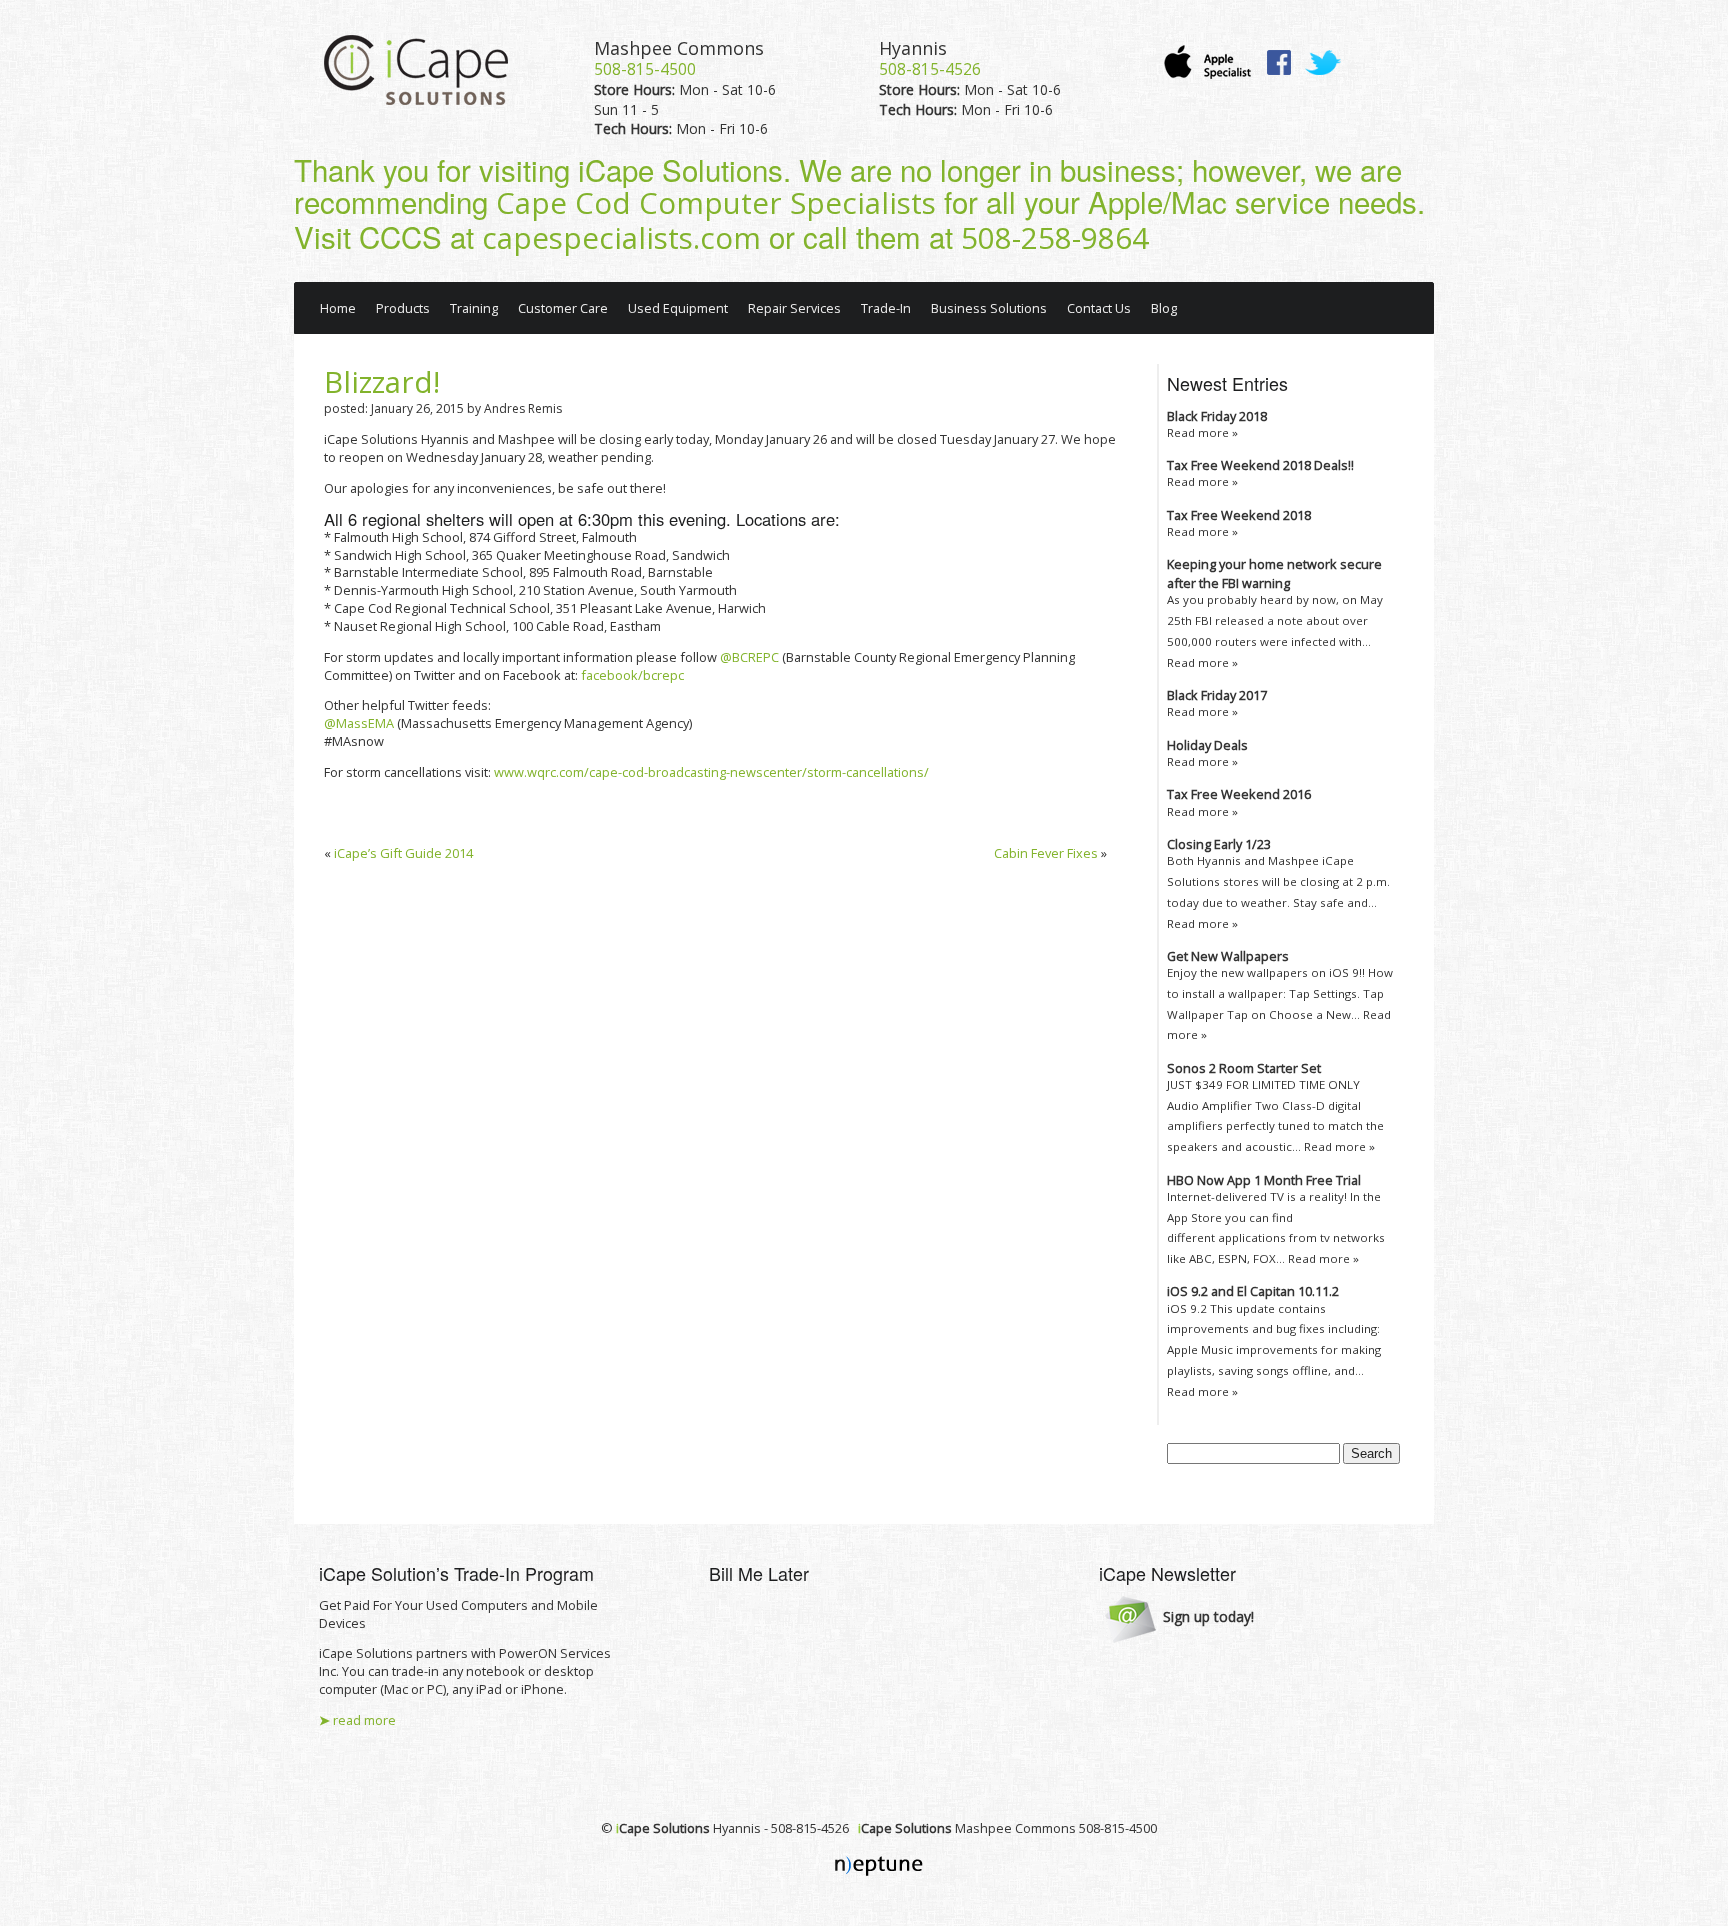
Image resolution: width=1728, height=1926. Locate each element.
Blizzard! (382, 382)
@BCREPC (749, 657)
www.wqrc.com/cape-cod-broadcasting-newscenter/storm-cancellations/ (711, 772)
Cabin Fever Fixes (1046, 853)
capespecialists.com (621, 238)
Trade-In (886, 308)
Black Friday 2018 (1217, 416)
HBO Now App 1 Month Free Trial (1264, 1180)
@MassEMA (360, 723)
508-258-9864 (1055, 238)
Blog (1164, 308)
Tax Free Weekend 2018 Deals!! (1260, 465)
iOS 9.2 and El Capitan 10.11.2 (1253, 1291)
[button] (1179, 1618)
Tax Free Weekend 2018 (1239, 515)
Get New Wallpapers (1228, 956)
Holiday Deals (1207, 745)
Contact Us (1099, 308)
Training (474, 308)
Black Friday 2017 (1217, 695)
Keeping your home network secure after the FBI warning (1274, 573)
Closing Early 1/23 (1219, 844)
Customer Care (563, 308)
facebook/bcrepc (632, 675)
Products (403, 308)
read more (357, 1720)
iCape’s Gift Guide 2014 (403, 853)
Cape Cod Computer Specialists (716, 203)
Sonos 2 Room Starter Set (1244, 1068)
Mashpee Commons (679, 48)
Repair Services (794, 308)
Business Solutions (989, 308)
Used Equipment (678, 308)
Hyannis (913, 48)
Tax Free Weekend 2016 (1239, 794)
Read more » (1202, 432)
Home (338, 308)
